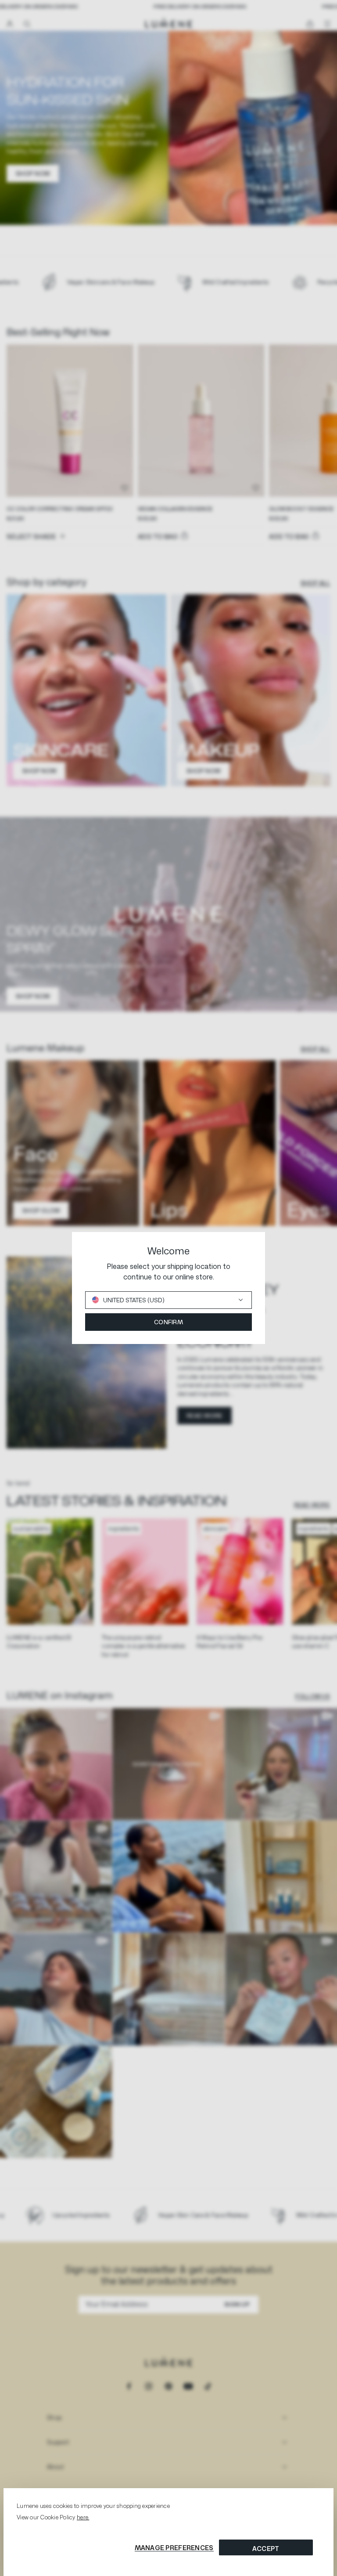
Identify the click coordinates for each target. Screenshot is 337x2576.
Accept (266, 2549)
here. (83, 2517)
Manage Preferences (174, 2548)
